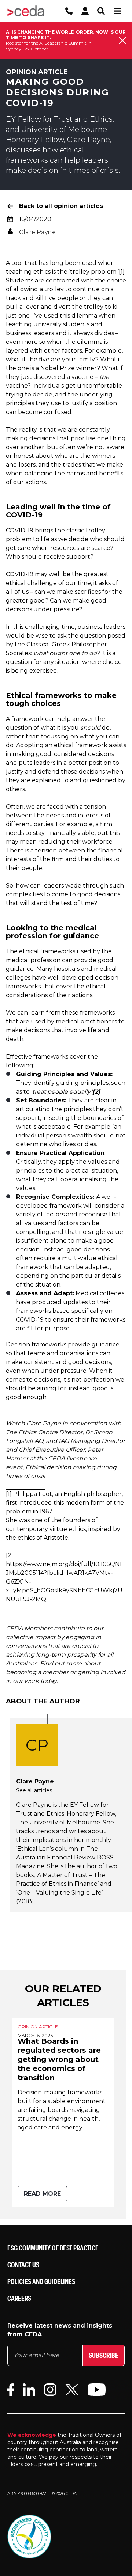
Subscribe (104, 2355)
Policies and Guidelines (41, 2281)
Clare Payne (37, 232)
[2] (10, 1555)
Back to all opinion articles (61, 206)
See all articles (34, 1790)
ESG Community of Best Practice (53, 2248)
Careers (19, 2298)
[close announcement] (122, 41)
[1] (122, 272)
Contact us (23, 2265)
